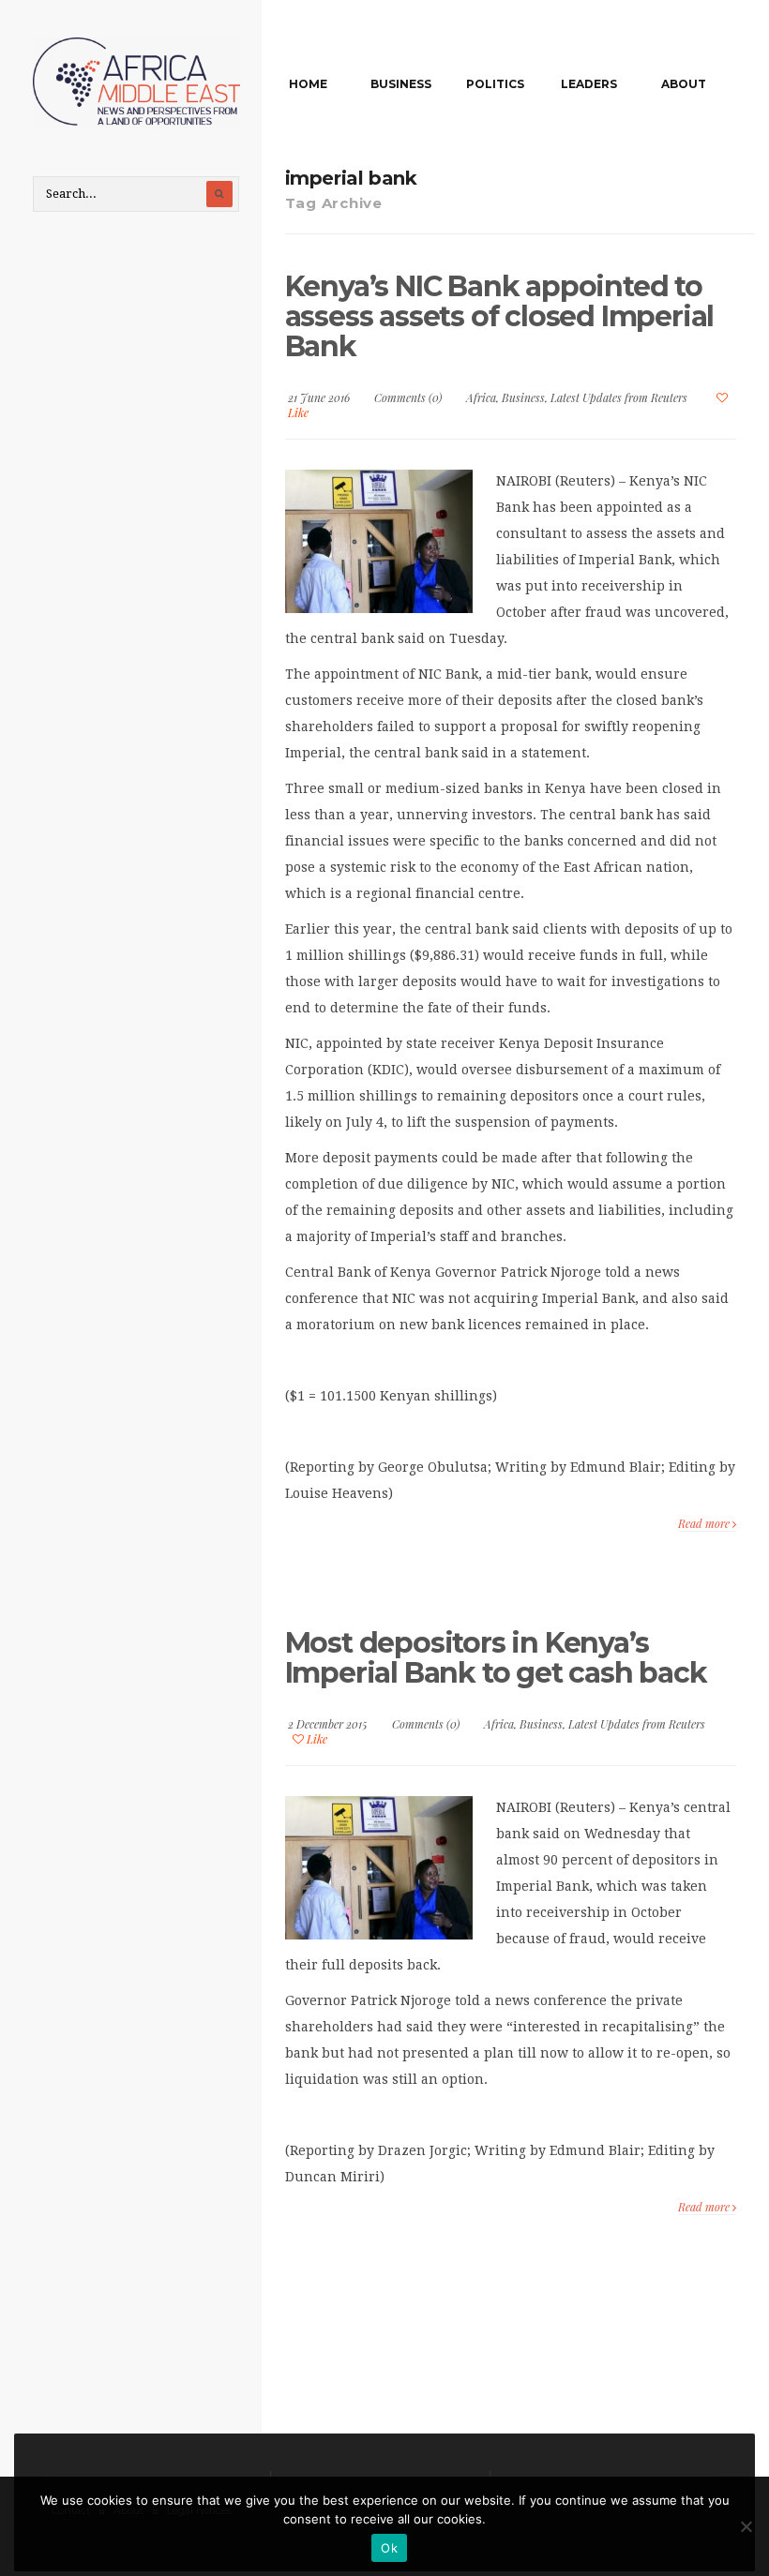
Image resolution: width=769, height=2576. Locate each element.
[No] (746, 2526)
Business (401, 84)
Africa (481, 397)
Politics (495, 84)
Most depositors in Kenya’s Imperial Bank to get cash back (496, 1658)
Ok (389, 2548)
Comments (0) (408, 397)
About (684, 84)
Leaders (589, 84)
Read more (705, 1523)
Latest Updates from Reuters (619, 397)
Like (316, 1739)
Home (308, 84)
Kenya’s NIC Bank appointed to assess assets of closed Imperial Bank (500, 316)
